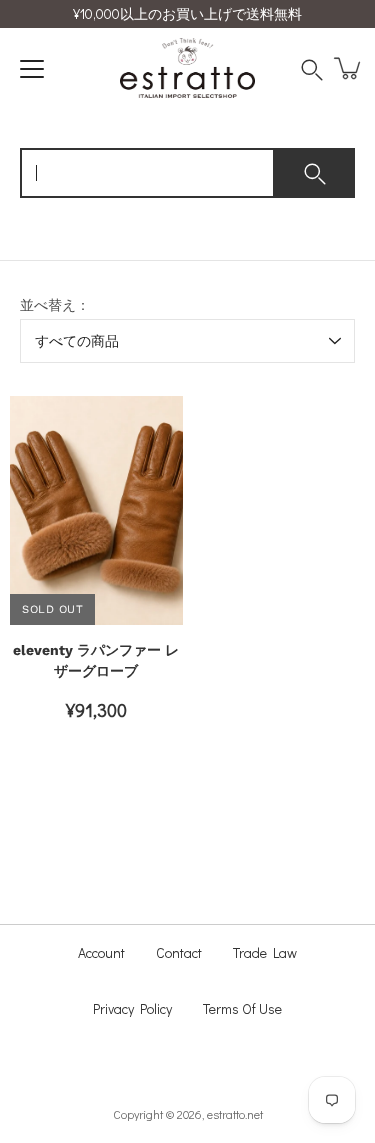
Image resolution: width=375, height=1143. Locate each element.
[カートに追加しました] (349, 68)
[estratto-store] (187, 68)
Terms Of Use (242, 1008)
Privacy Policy (132, 1008)
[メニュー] (32, 69)
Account (101, 952)
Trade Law (265, 952)
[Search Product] (317, 68)
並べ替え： (55, 305)
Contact (179, 952)
